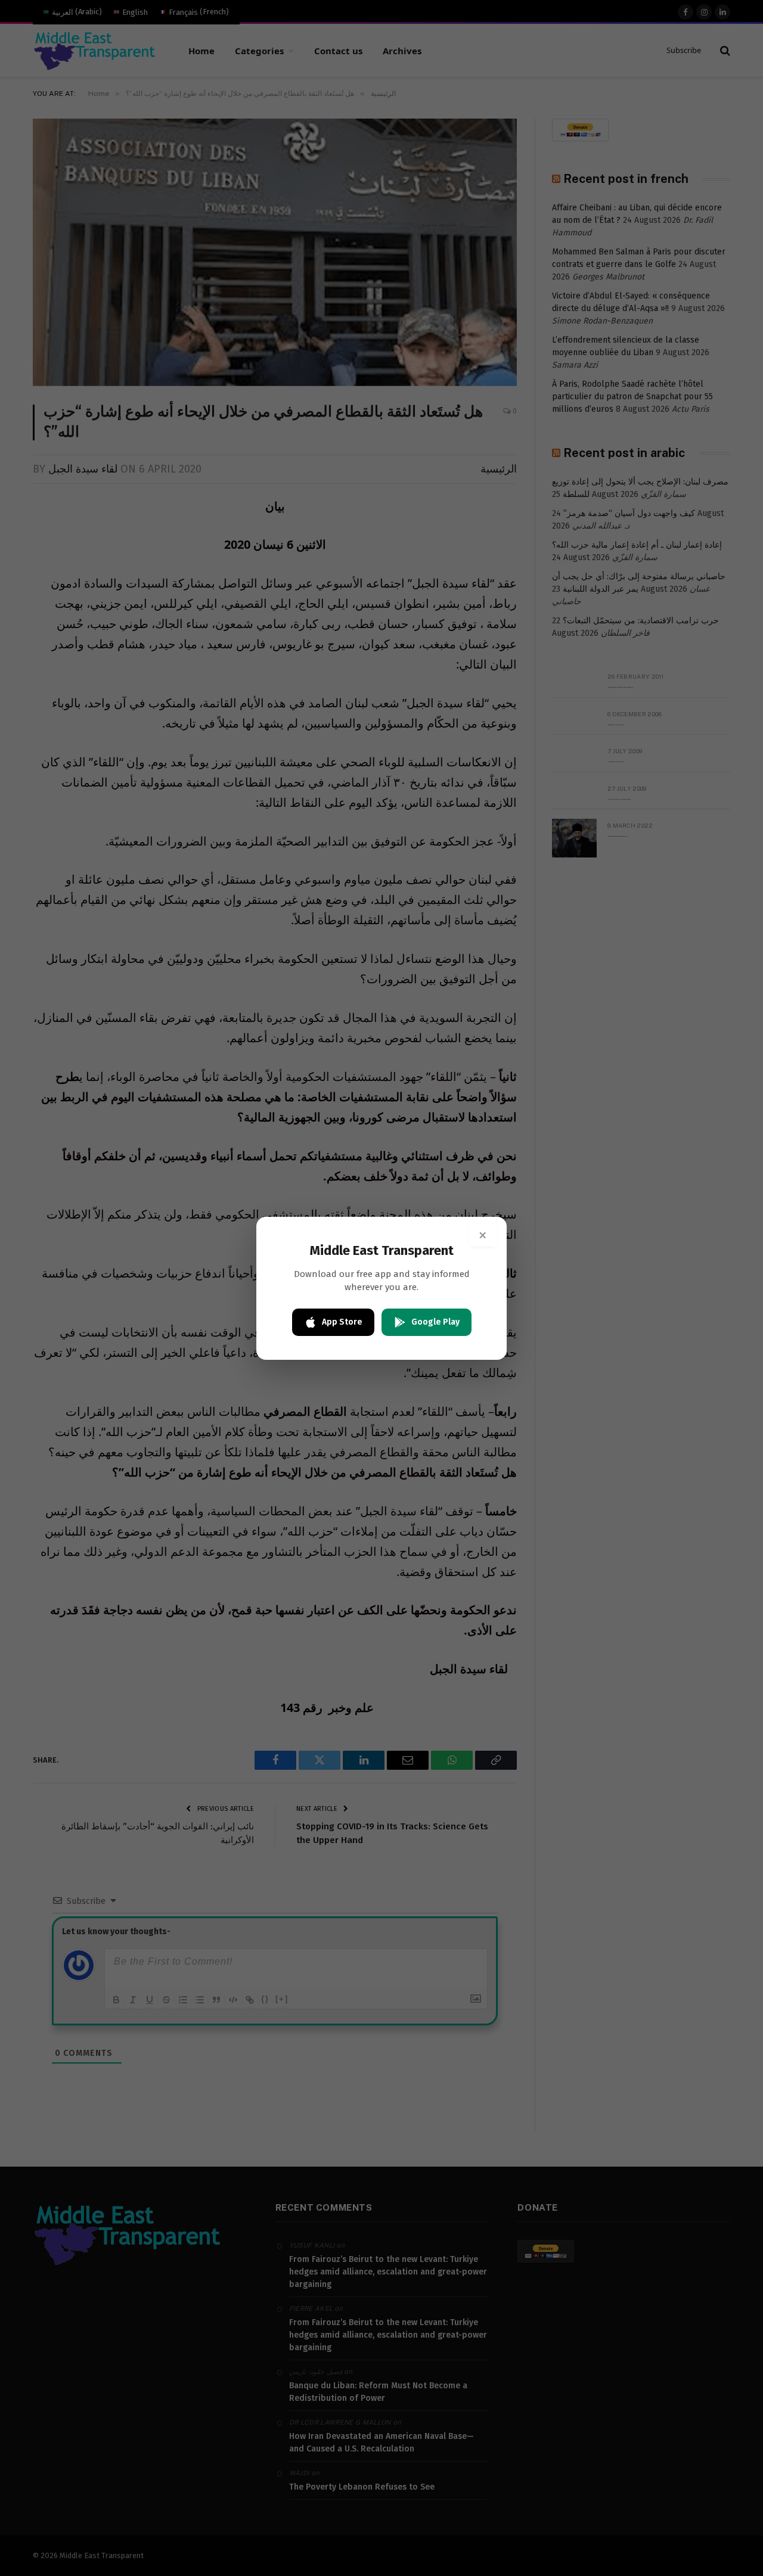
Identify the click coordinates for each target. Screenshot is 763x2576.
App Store (342, 1322)
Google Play (435, 1322)
